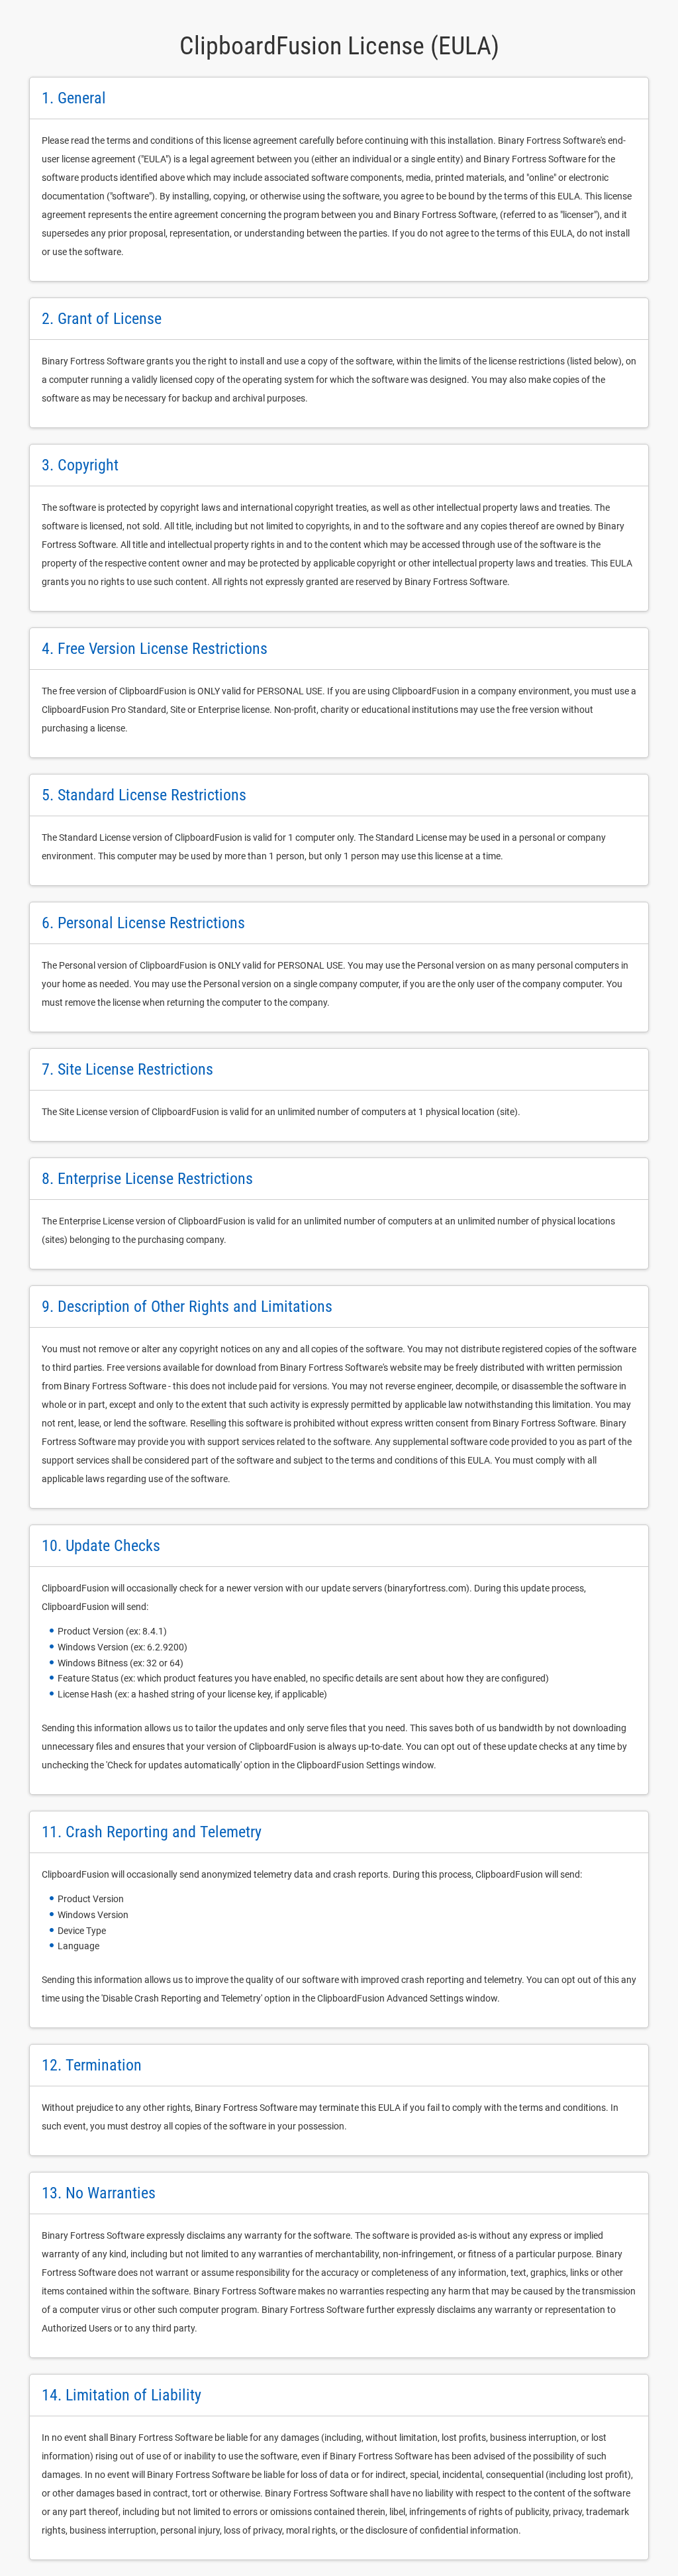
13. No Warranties (99, 2193)
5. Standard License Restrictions (144, 795)
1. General (74, 98)
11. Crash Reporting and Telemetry (152, 1832)
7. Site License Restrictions (127, 1069)
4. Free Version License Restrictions (155, 649)
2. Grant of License (102, 319)
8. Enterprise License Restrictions (147, 1179)
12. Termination (92, 2065)
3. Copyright (80, 465)
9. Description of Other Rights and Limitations (187, 1307)
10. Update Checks (101, 1546)
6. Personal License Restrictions (143, 923)
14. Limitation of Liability (121, 2395)
